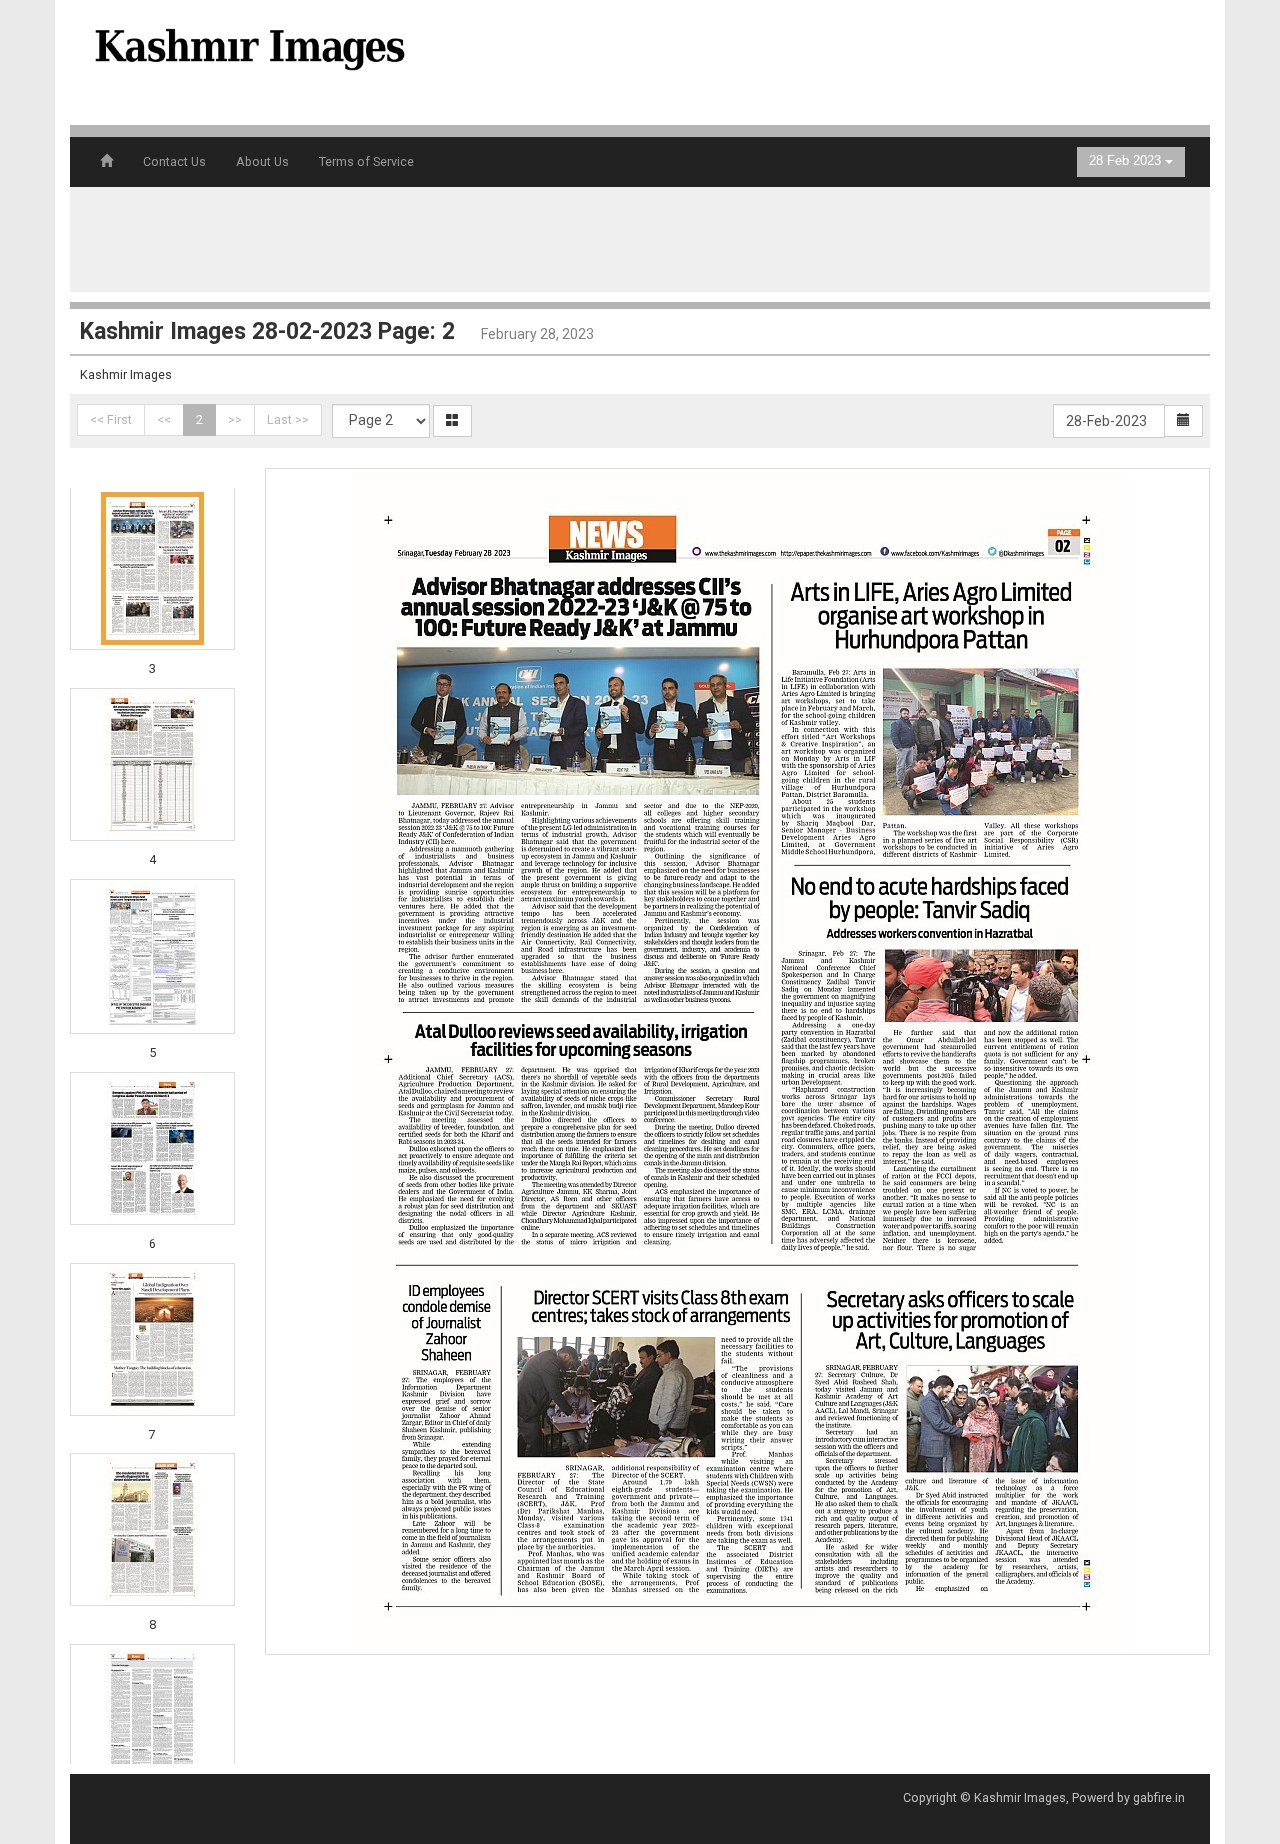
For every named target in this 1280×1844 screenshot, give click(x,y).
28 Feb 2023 (1127, 161)
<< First (111, 419)
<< (164, 419)
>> (235, 419)
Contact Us (174, 161)
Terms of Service (366, 161)
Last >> (288, 419)
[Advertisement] (824, 60)
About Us (262, 161)
